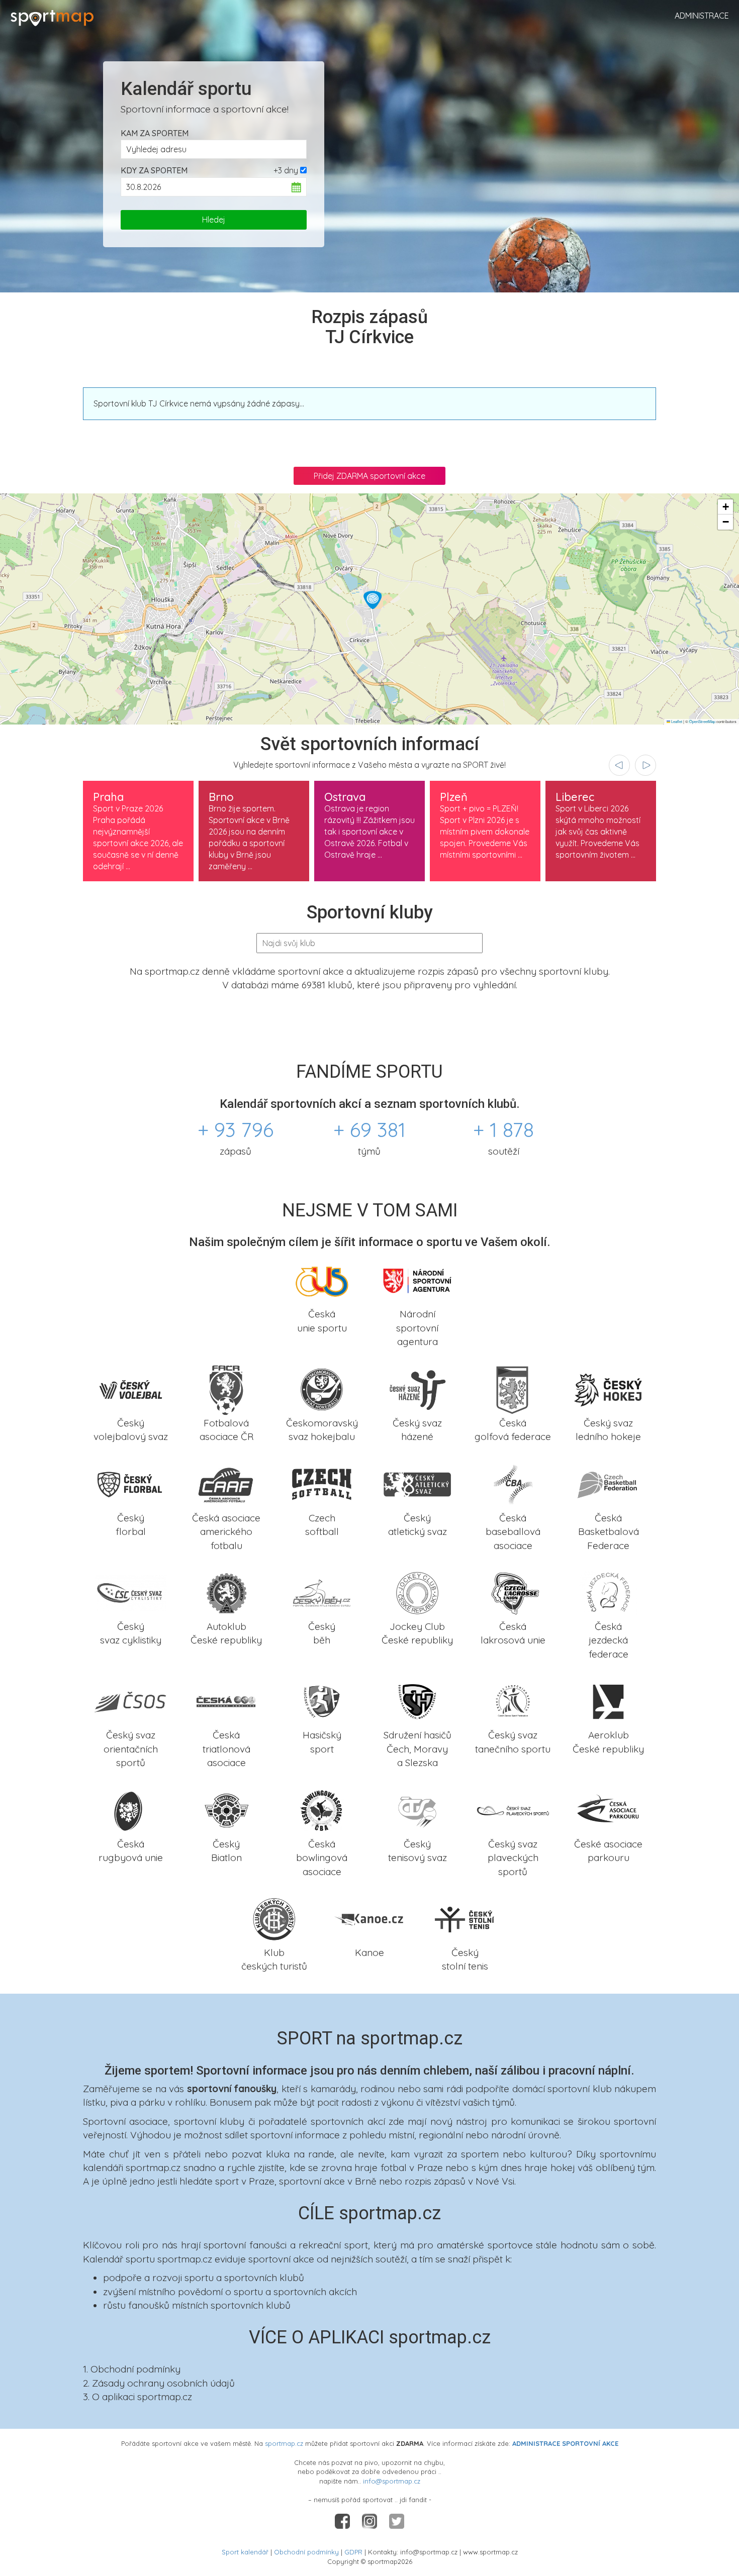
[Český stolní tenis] (465, 1918)
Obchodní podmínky (306, 2552)
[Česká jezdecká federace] (608, 1592)
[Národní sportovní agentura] (417, 1280)
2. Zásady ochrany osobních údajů (159, 2383)
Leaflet (676, 721)
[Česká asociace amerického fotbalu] (226, 1483)
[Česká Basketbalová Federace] (608, 1483)
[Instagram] (371, 2520)
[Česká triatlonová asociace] (226, 1701)
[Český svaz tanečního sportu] (513, 1701)
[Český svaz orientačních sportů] (131, 1701)
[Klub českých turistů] (274, 1918)
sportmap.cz (284, 2443)
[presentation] (619, 765)
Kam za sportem (155, 133)
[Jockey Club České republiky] (417, 1592)
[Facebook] (343, 2520)
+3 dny (286, 170)
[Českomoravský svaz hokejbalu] (322, 1388)
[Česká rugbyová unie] (131, 1809)
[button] (373, 600)
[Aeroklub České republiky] (608, 1701)
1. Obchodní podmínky (132, 2369)
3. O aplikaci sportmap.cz (137, 2397)
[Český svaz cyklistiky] (131, 1592)
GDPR (353, 2552)
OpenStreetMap (702, 721)
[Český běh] (322, 1592)
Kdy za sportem (154, 170)
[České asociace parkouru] (608, 1809)
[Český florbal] (131, 1483)
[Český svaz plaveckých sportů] (513, 1809)
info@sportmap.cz (392, 2481)
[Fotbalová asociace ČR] (226, 1388)
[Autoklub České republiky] (226, 1592)
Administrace (702, 16)
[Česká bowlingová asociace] (322, 1809)
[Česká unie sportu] (322, 1280)
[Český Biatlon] (226, 1809)
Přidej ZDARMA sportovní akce (369, 476)
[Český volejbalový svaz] (131, 1388)
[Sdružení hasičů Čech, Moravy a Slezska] (417, 1701)
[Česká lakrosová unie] (513, 1592)
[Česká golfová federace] (513, 1388)
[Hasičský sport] (322, 1701)
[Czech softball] (322, 1483)
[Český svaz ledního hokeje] (608, 1388)
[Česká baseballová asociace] (513, 1483)
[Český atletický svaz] (417, 1483)
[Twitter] (397, 2520)
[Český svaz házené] (417, 1388)
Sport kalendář (245, 2552)
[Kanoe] (369, 1918)
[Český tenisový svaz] (417, 1809)
